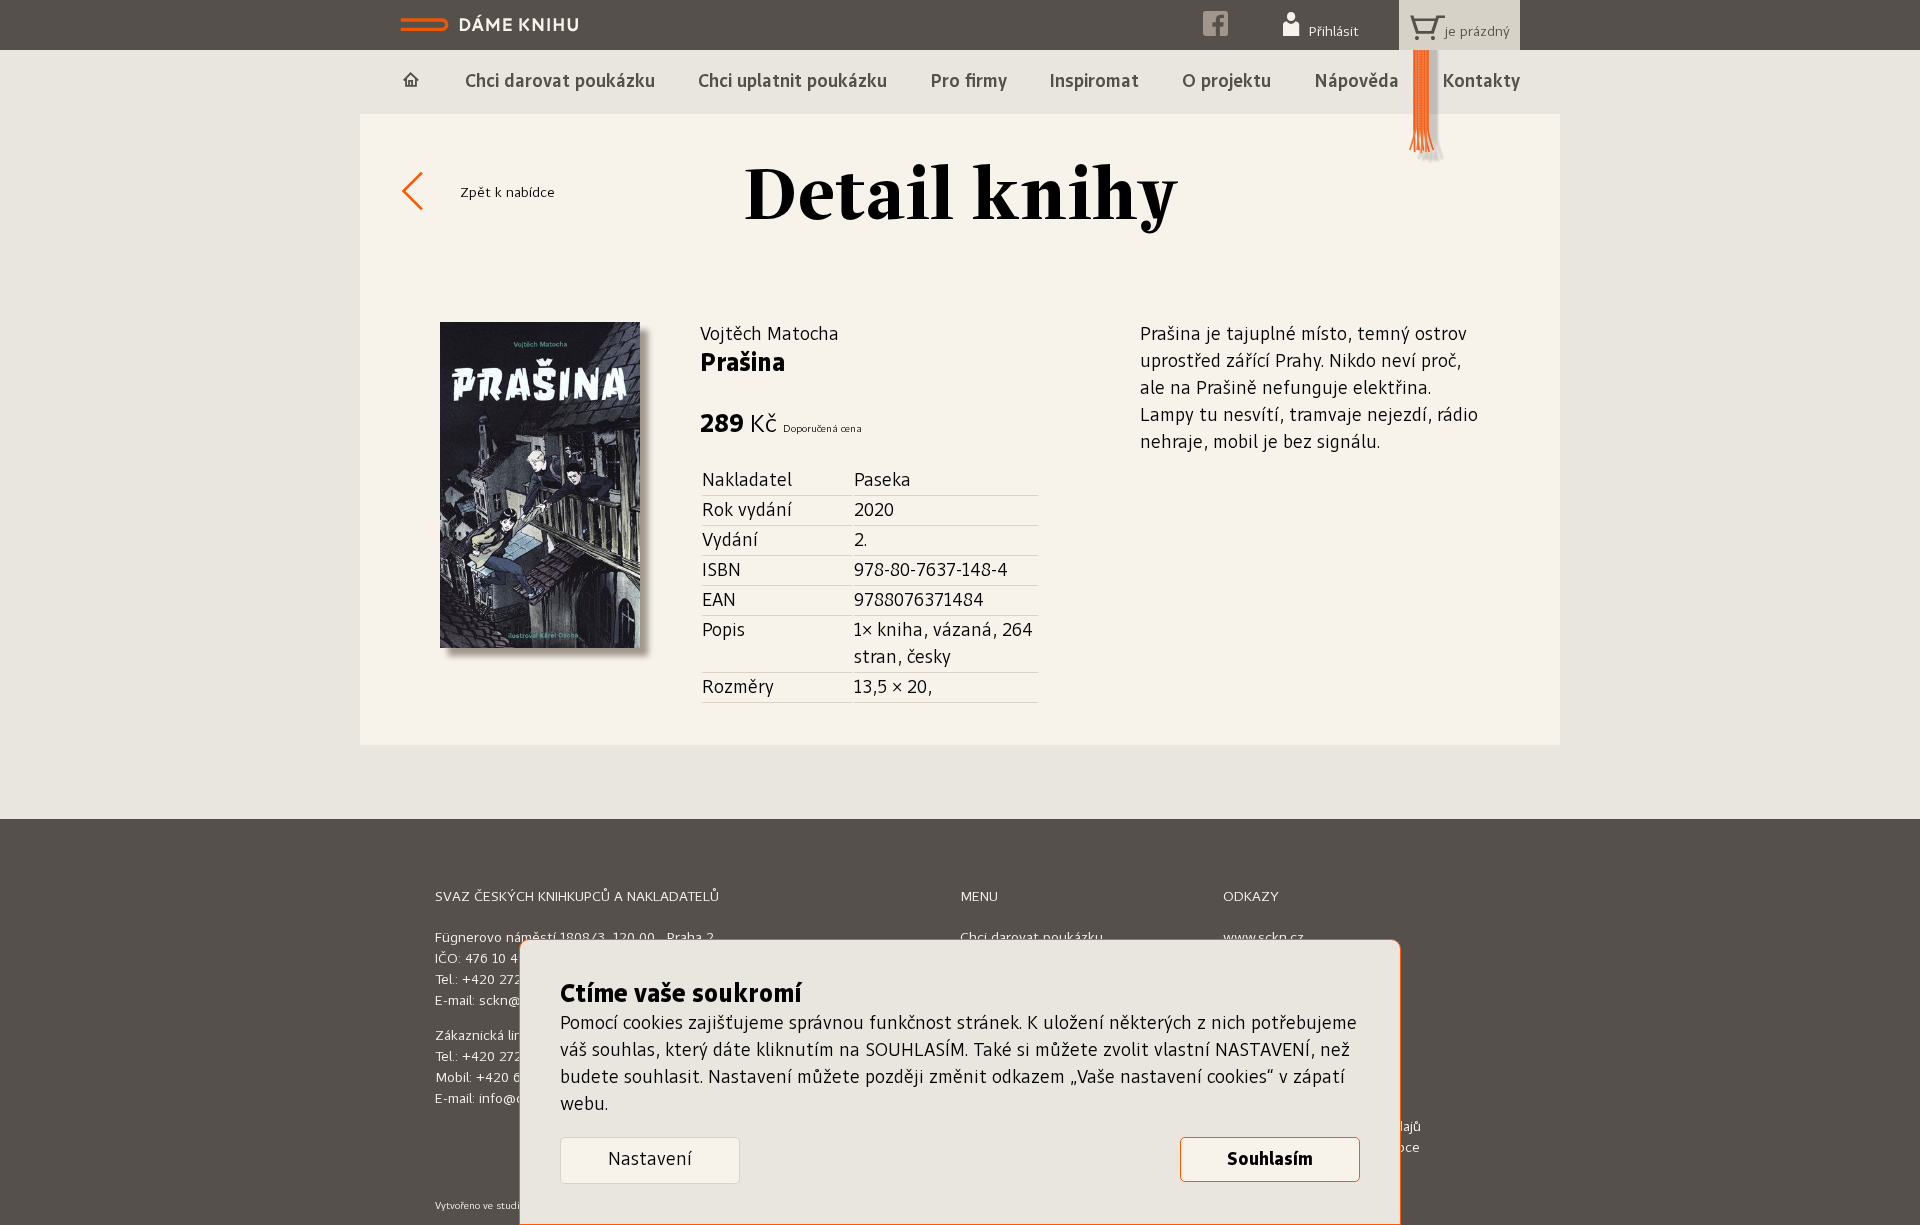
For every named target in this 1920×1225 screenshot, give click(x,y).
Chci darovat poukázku (1031, 938)
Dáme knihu (491, 25)
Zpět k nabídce (507, 193)
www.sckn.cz (1263, 938)
